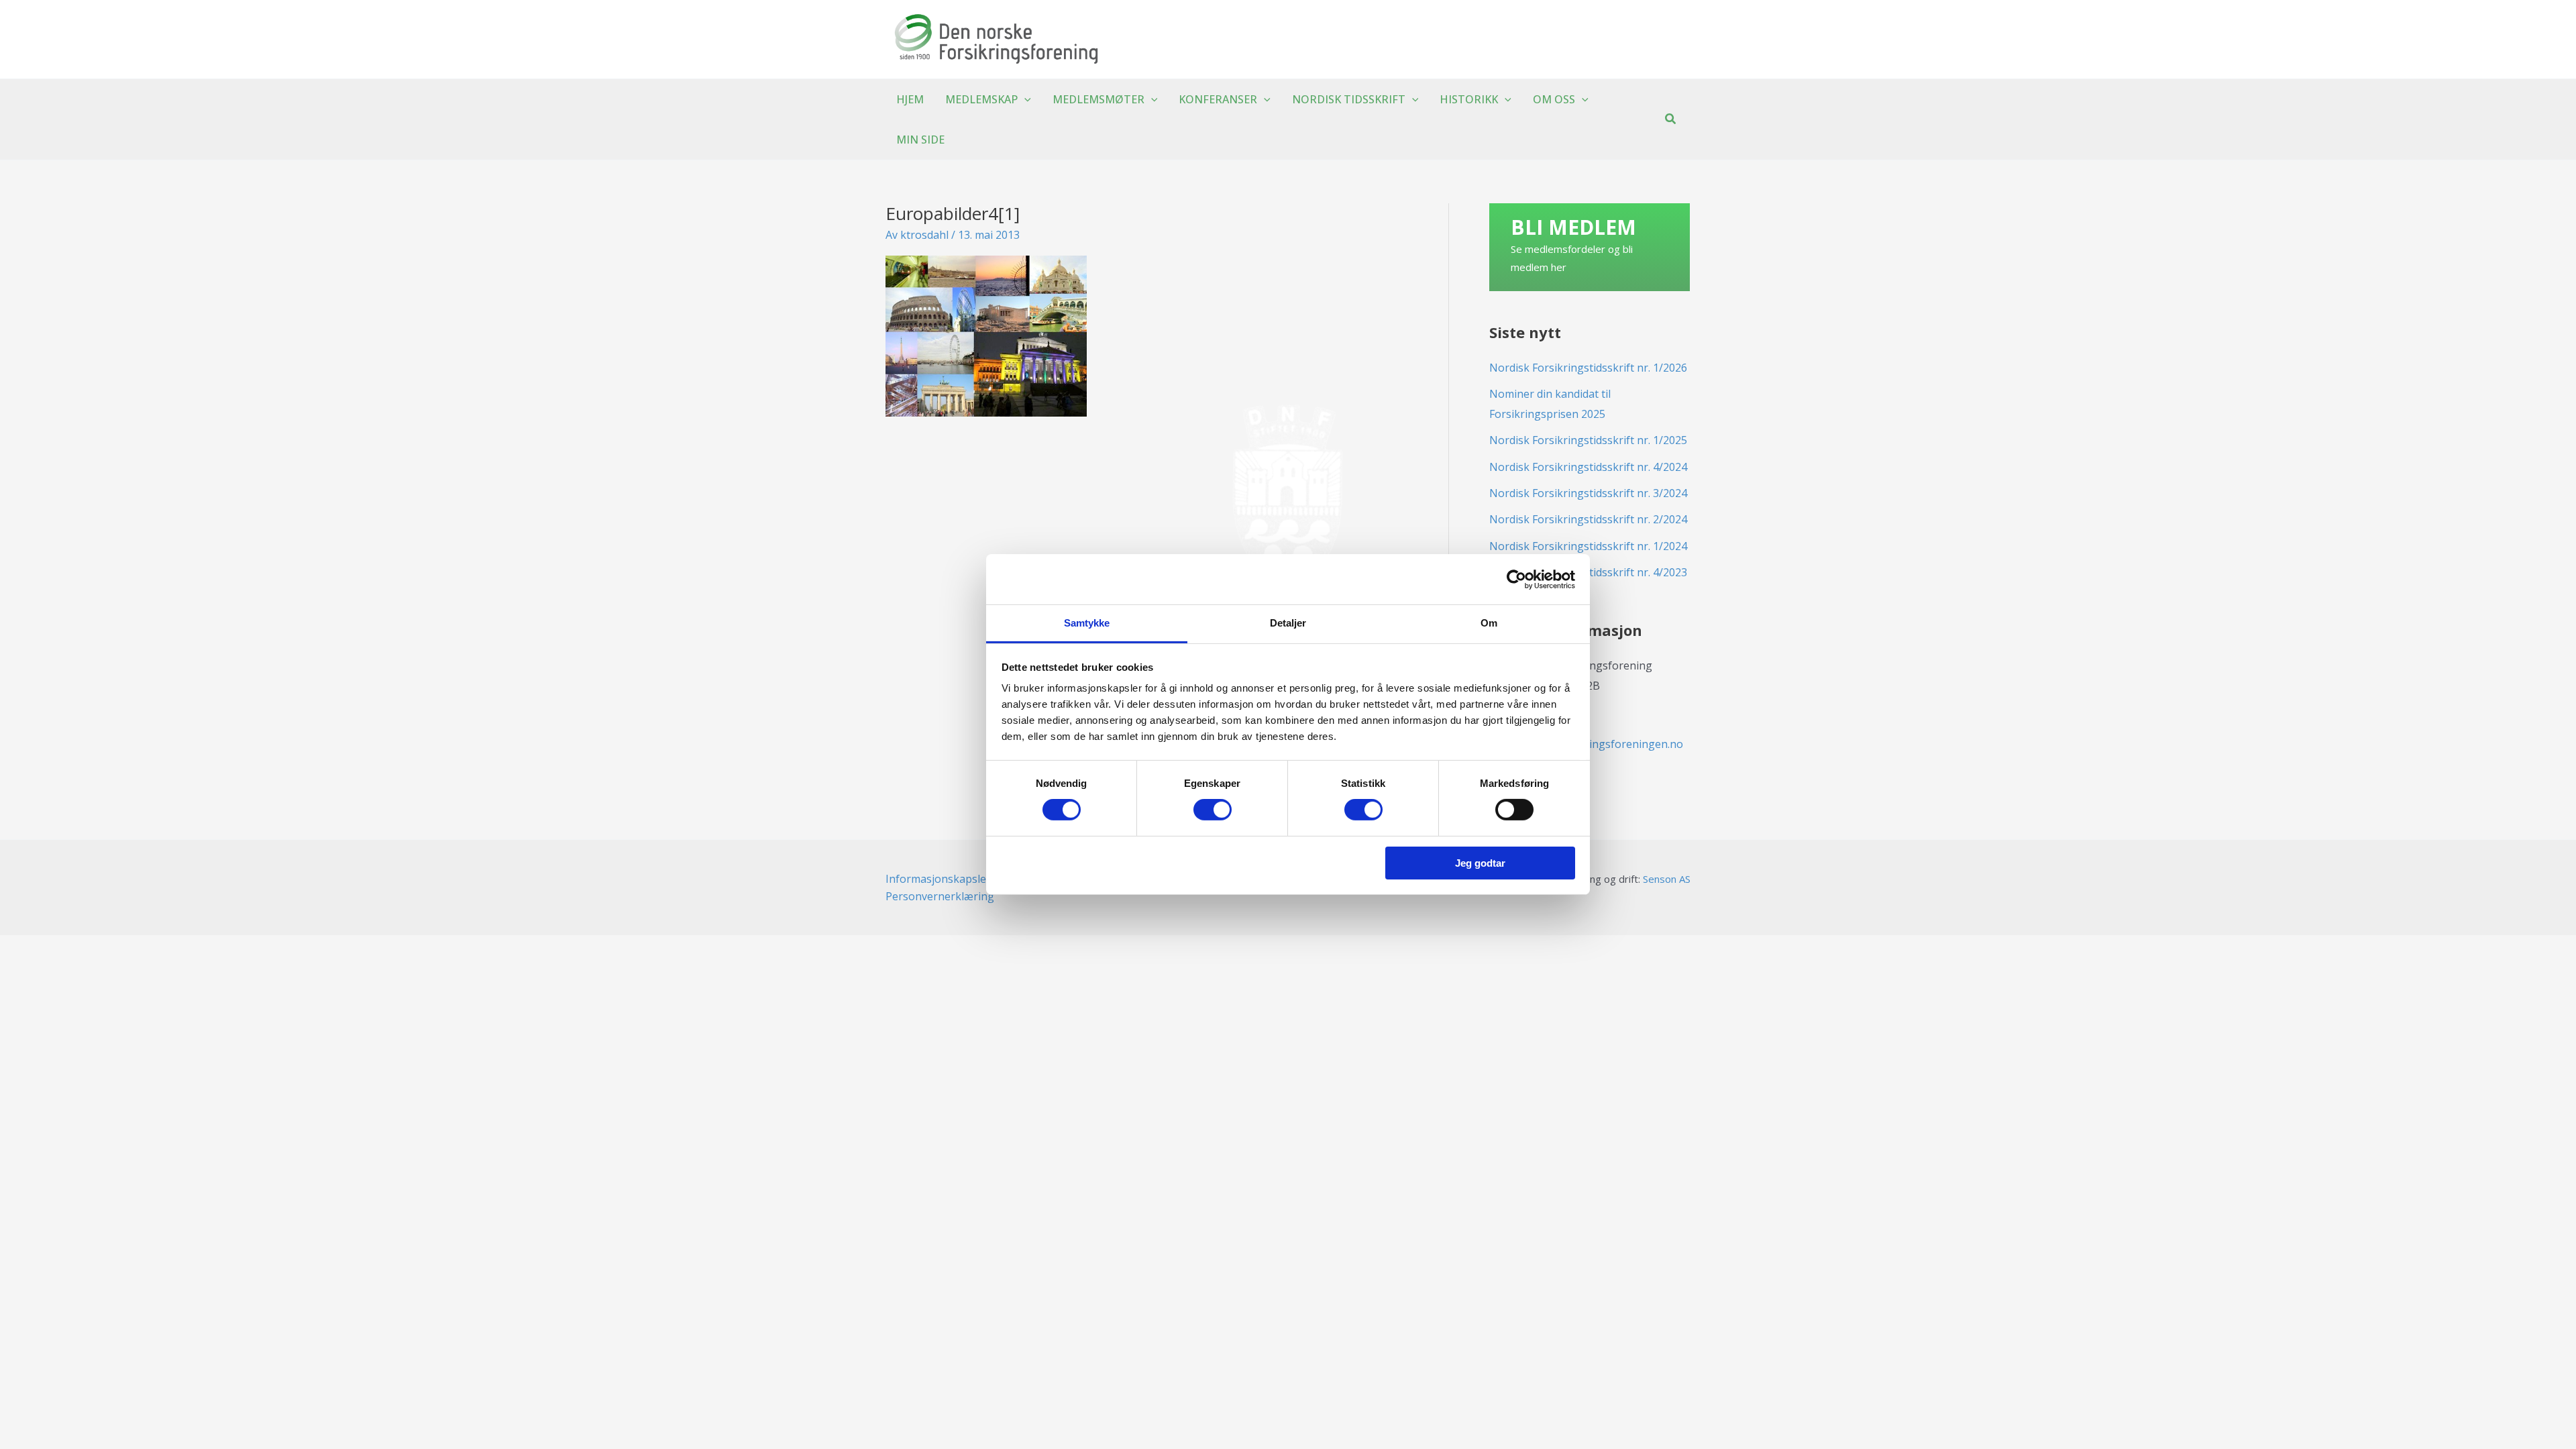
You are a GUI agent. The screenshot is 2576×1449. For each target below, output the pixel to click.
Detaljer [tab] (1288, 623)
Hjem (910, 99)
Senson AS (1667, 879)
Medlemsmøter (1098, 99)
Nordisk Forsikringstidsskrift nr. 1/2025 (1588, 440)
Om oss (1554, 99)
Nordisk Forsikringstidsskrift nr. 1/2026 (1588, 368)
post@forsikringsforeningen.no (1603, 744)
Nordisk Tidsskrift (1349, 99)
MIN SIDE (920, 140)
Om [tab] (1489, 623)
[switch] (1213, 810)
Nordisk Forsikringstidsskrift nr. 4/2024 (1588, 467)
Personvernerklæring (940, 896)
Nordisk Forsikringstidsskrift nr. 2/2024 (1588, 519)
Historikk (1469, 99)
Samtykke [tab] (1087, 623)
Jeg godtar (1480, 863)
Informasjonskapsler (938, 879)
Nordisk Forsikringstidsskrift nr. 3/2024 (1588, 493)
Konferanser (1218, 99)
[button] (1024, 99)
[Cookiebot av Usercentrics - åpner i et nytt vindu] (1516, 579)
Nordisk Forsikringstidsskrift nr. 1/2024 (1588, 546)
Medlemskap (981, 99)
